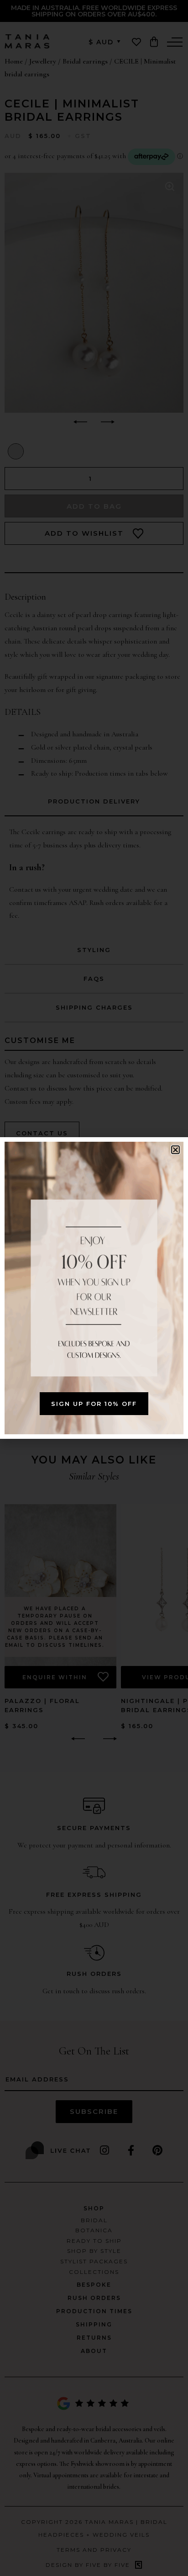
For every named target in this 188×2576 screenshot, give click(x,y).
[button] (175, 1150)
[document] (94, 1288)
